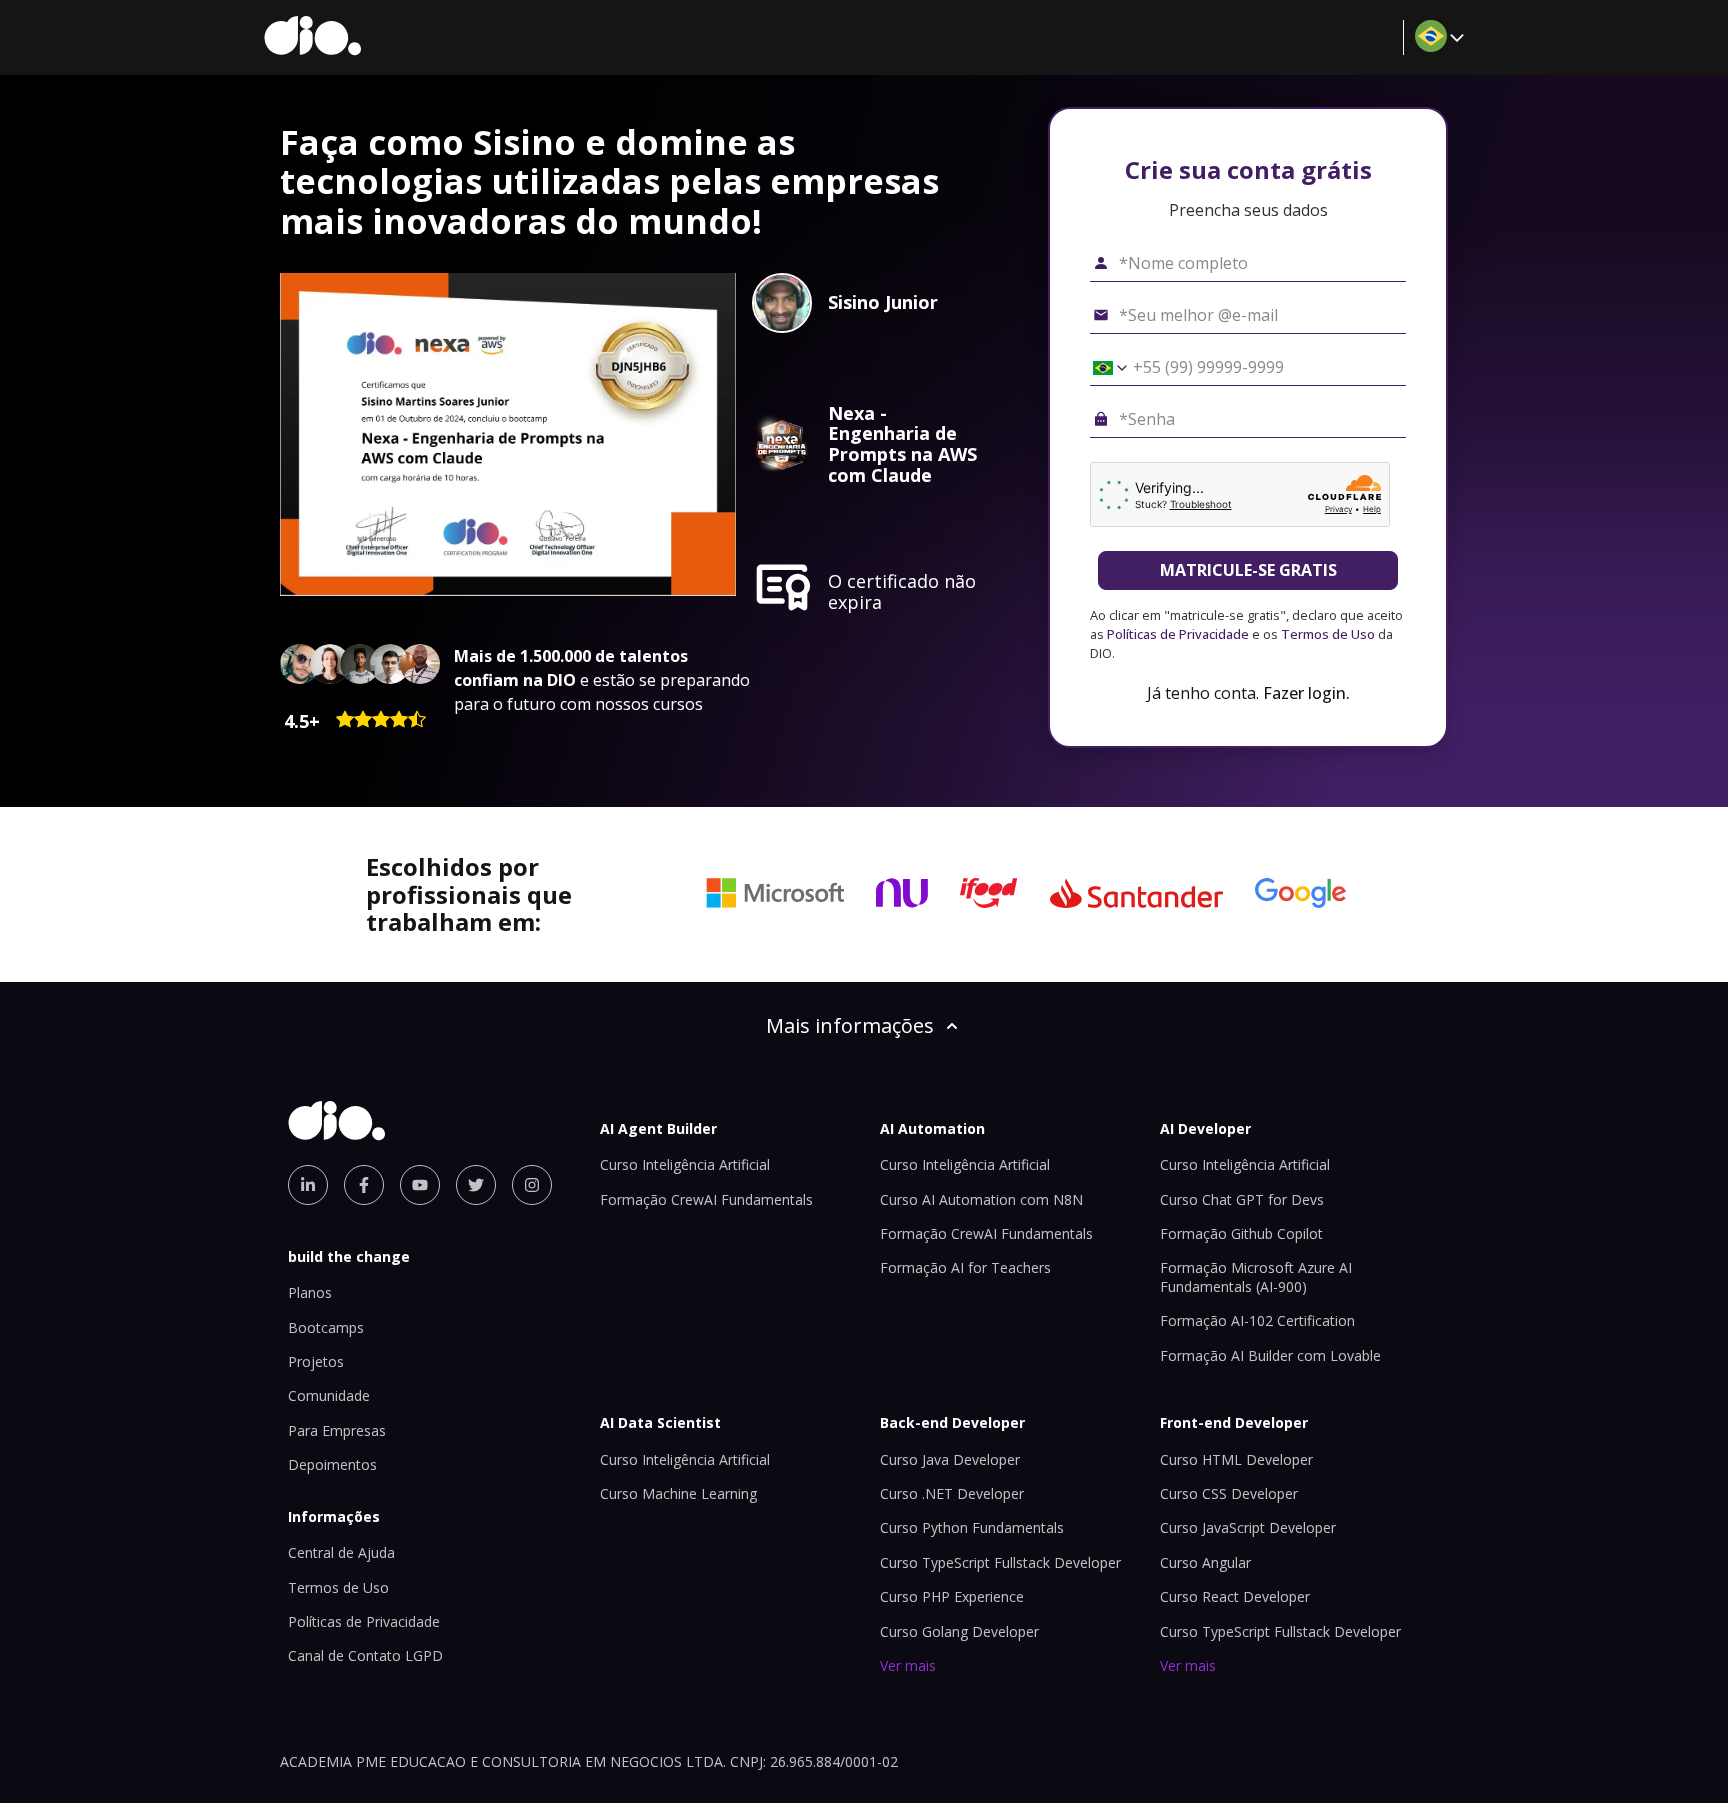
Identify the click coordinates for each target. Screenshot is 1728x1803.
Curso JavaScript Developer (1248, 1527)
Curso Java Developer (950, 1459)
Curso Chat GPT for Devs (1242, 1199)
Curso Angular (1205, 1562)
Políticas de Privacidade (1178, 634)
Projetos (316, 1361)
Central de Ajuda (341, 1552)
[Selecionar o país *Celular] (1103, 368)
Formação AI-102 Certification (1257, 1320)
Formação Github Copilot (1241, 1233)
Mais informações (850, 1025)
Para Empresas (337, 1430)
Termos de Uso (1328, 634)
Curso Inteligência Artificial (685, 1164)
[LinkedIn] (308, 1185)
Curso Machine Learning (678, 1493)
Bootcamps (326, 1327)
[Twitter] (476, 1185)
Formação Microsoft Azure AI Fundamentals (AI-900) (1256, 1276)
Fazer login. (1306, 693)
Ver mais (908, 1665)
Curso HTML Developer (1236, 1459)
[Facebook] (364, 1185)
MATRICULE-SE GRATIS (1248, 570)
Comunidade (329, 1395)
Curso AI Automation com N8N (981, 1199)
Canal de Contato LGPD (365, 1655)
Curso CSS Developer (1229, 1493)
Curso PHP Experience (952, 1596)
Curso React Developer (1235, 1596)
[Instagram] (532, 1185)
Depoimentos (332, 1464)
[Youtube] (420, 1185)
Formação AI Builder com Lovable (1270, 1355)
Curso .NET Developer (952, 1493)
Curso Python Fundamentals (972, 1527)
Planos (310, 1292)
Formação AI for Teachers (965, 1267)
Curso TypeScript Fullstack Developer (1000, 1562)
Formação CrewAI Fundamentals (706, 1199)
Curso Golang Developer (959, 1631)
